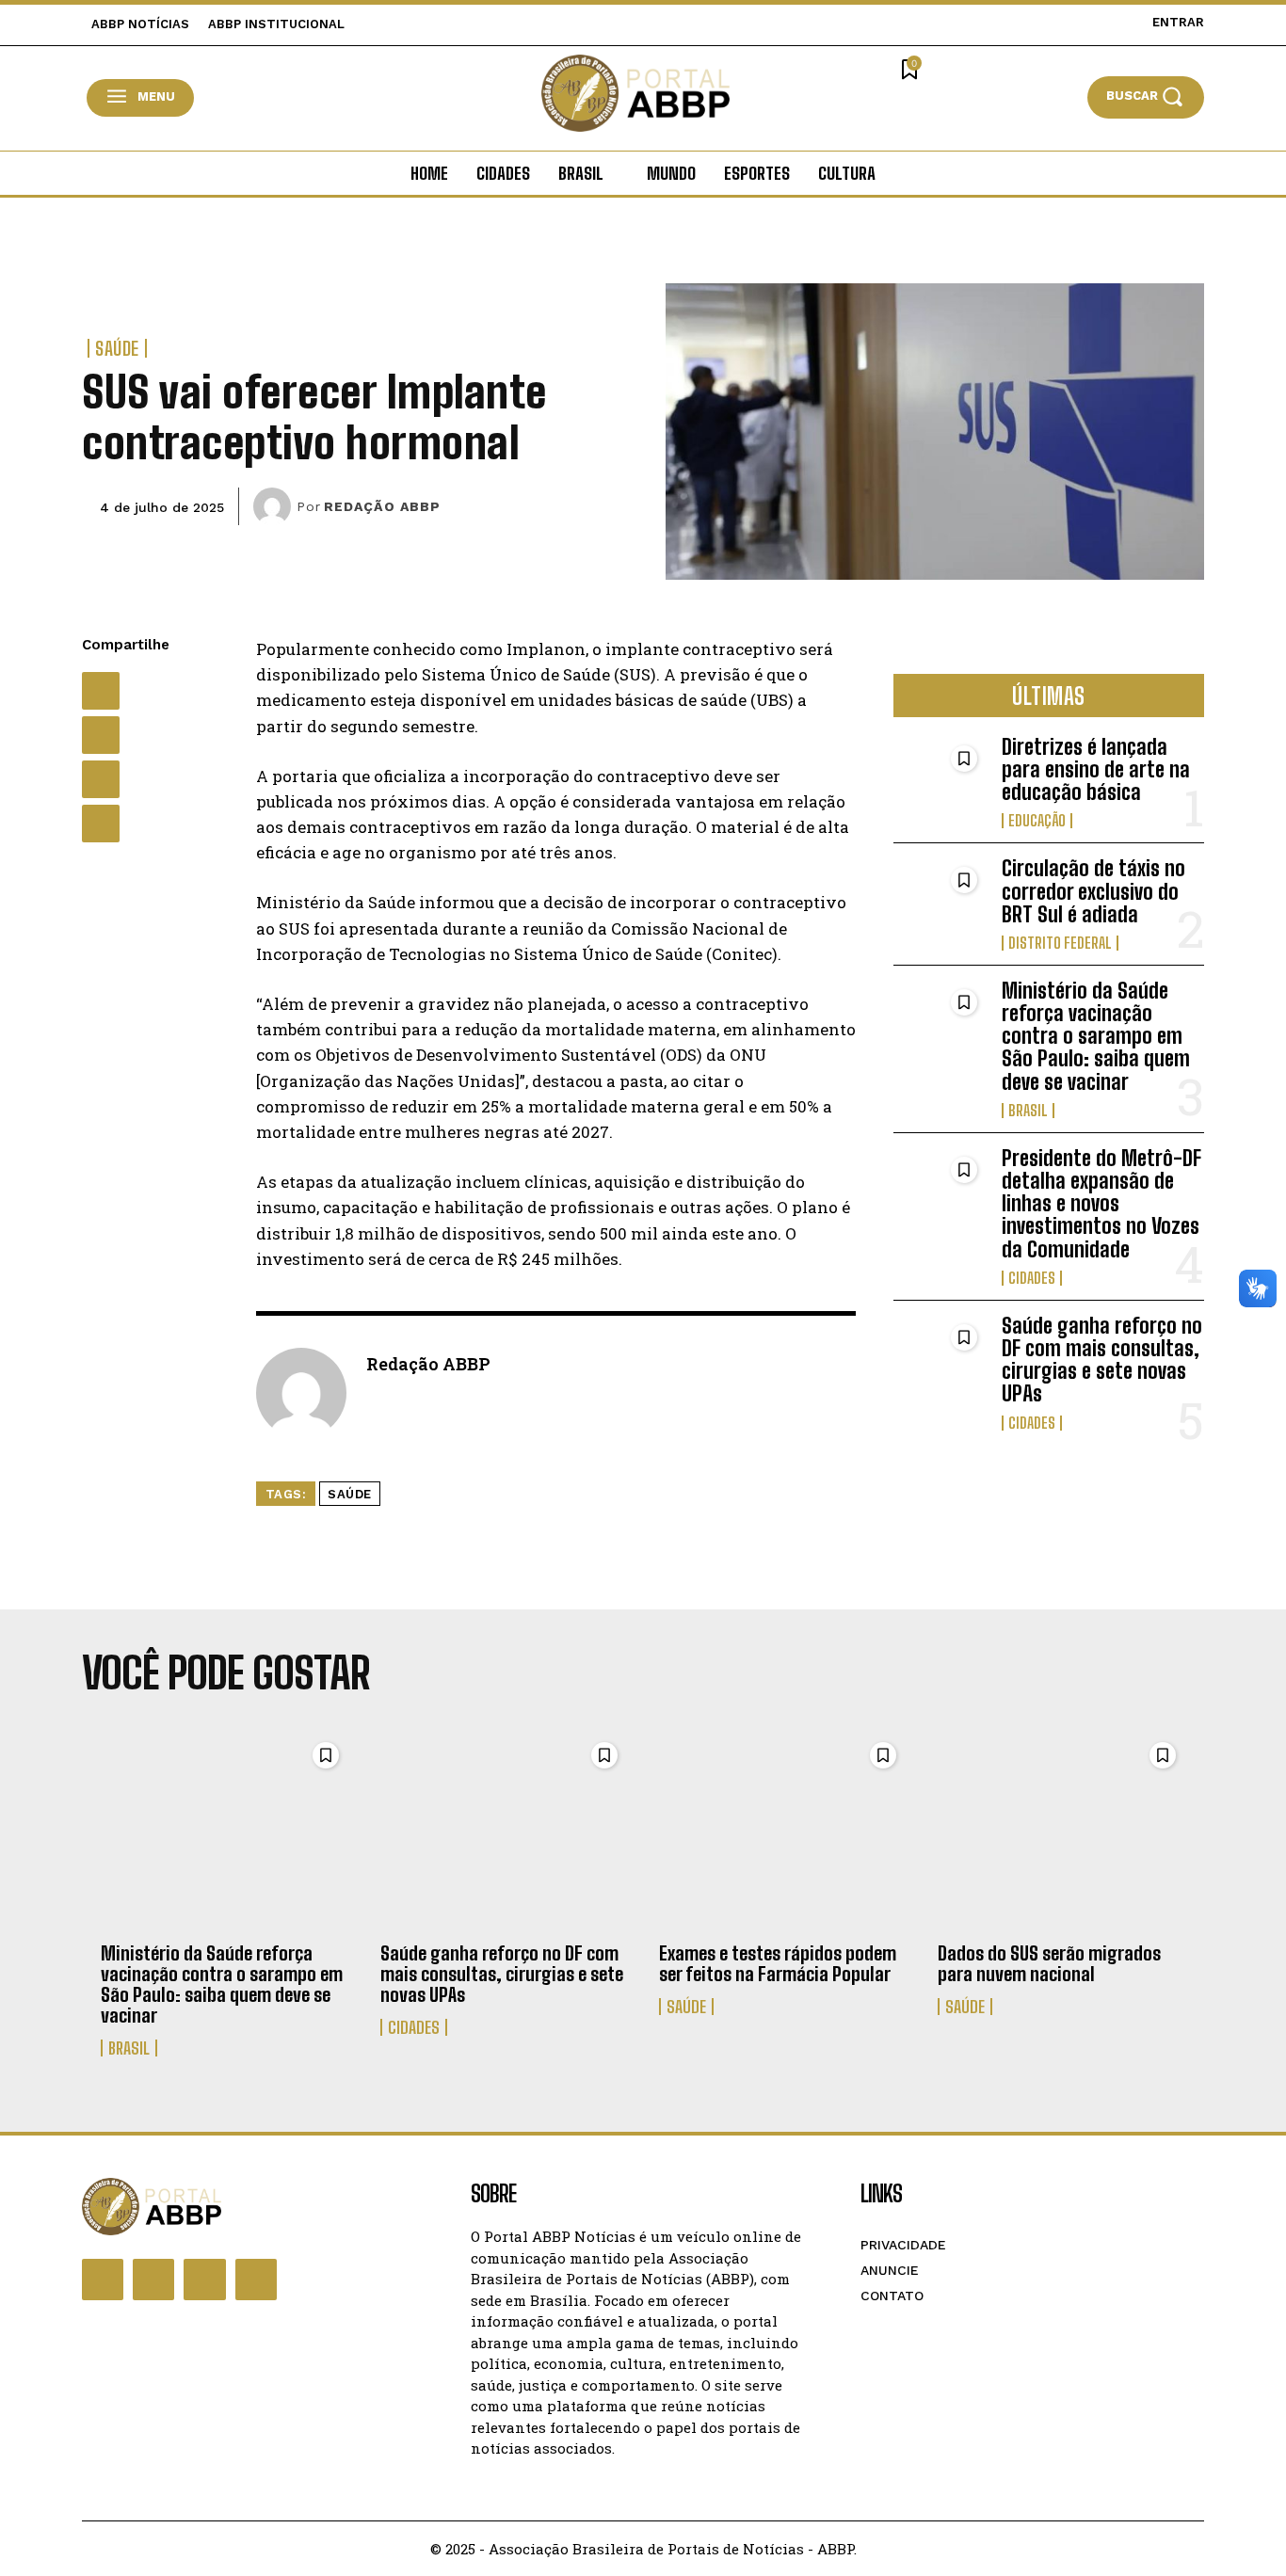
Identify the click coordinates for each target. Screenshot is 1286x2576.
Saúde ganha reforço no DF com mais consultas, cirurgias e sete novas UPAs (1102, 1360)
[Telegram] (101, 824)
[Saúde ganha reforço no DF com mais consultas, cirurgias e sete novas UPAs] (940, 1357)
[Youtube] (256, 2280)
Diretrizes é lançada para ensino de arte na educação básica (1096, 769)
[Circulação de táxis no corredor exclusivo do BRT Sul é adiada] (940, 899)
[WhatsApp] (101, 779)
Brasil (1028, 1111)
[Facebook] (101, 691)
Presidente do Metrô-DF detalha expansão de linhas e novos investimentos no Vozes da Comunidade (1101, 1204)
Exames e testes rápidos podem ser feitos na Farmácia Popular (778, 1963)
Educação (1037, 821)
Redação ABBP (382, 506)
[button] (1146, 96)
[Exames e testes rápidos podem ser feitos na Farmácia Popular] (783, 1832)
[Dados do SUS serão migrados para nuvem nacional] (1061, 1832)
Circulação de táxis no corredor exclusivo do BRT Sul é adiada (1093, 891)
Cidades (1032, 1278)
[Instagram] (153, 2280)
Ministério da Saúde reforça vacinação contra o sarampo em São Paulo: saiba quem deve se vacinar (1096, 1036)
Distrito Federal (1060, 943)
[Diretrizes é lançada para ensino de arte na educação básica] (940, 778)
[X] (101, 735)
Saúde (117, 348)
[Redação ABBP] (275, 506)
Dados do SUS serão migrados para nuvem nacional (1049, 1963)
